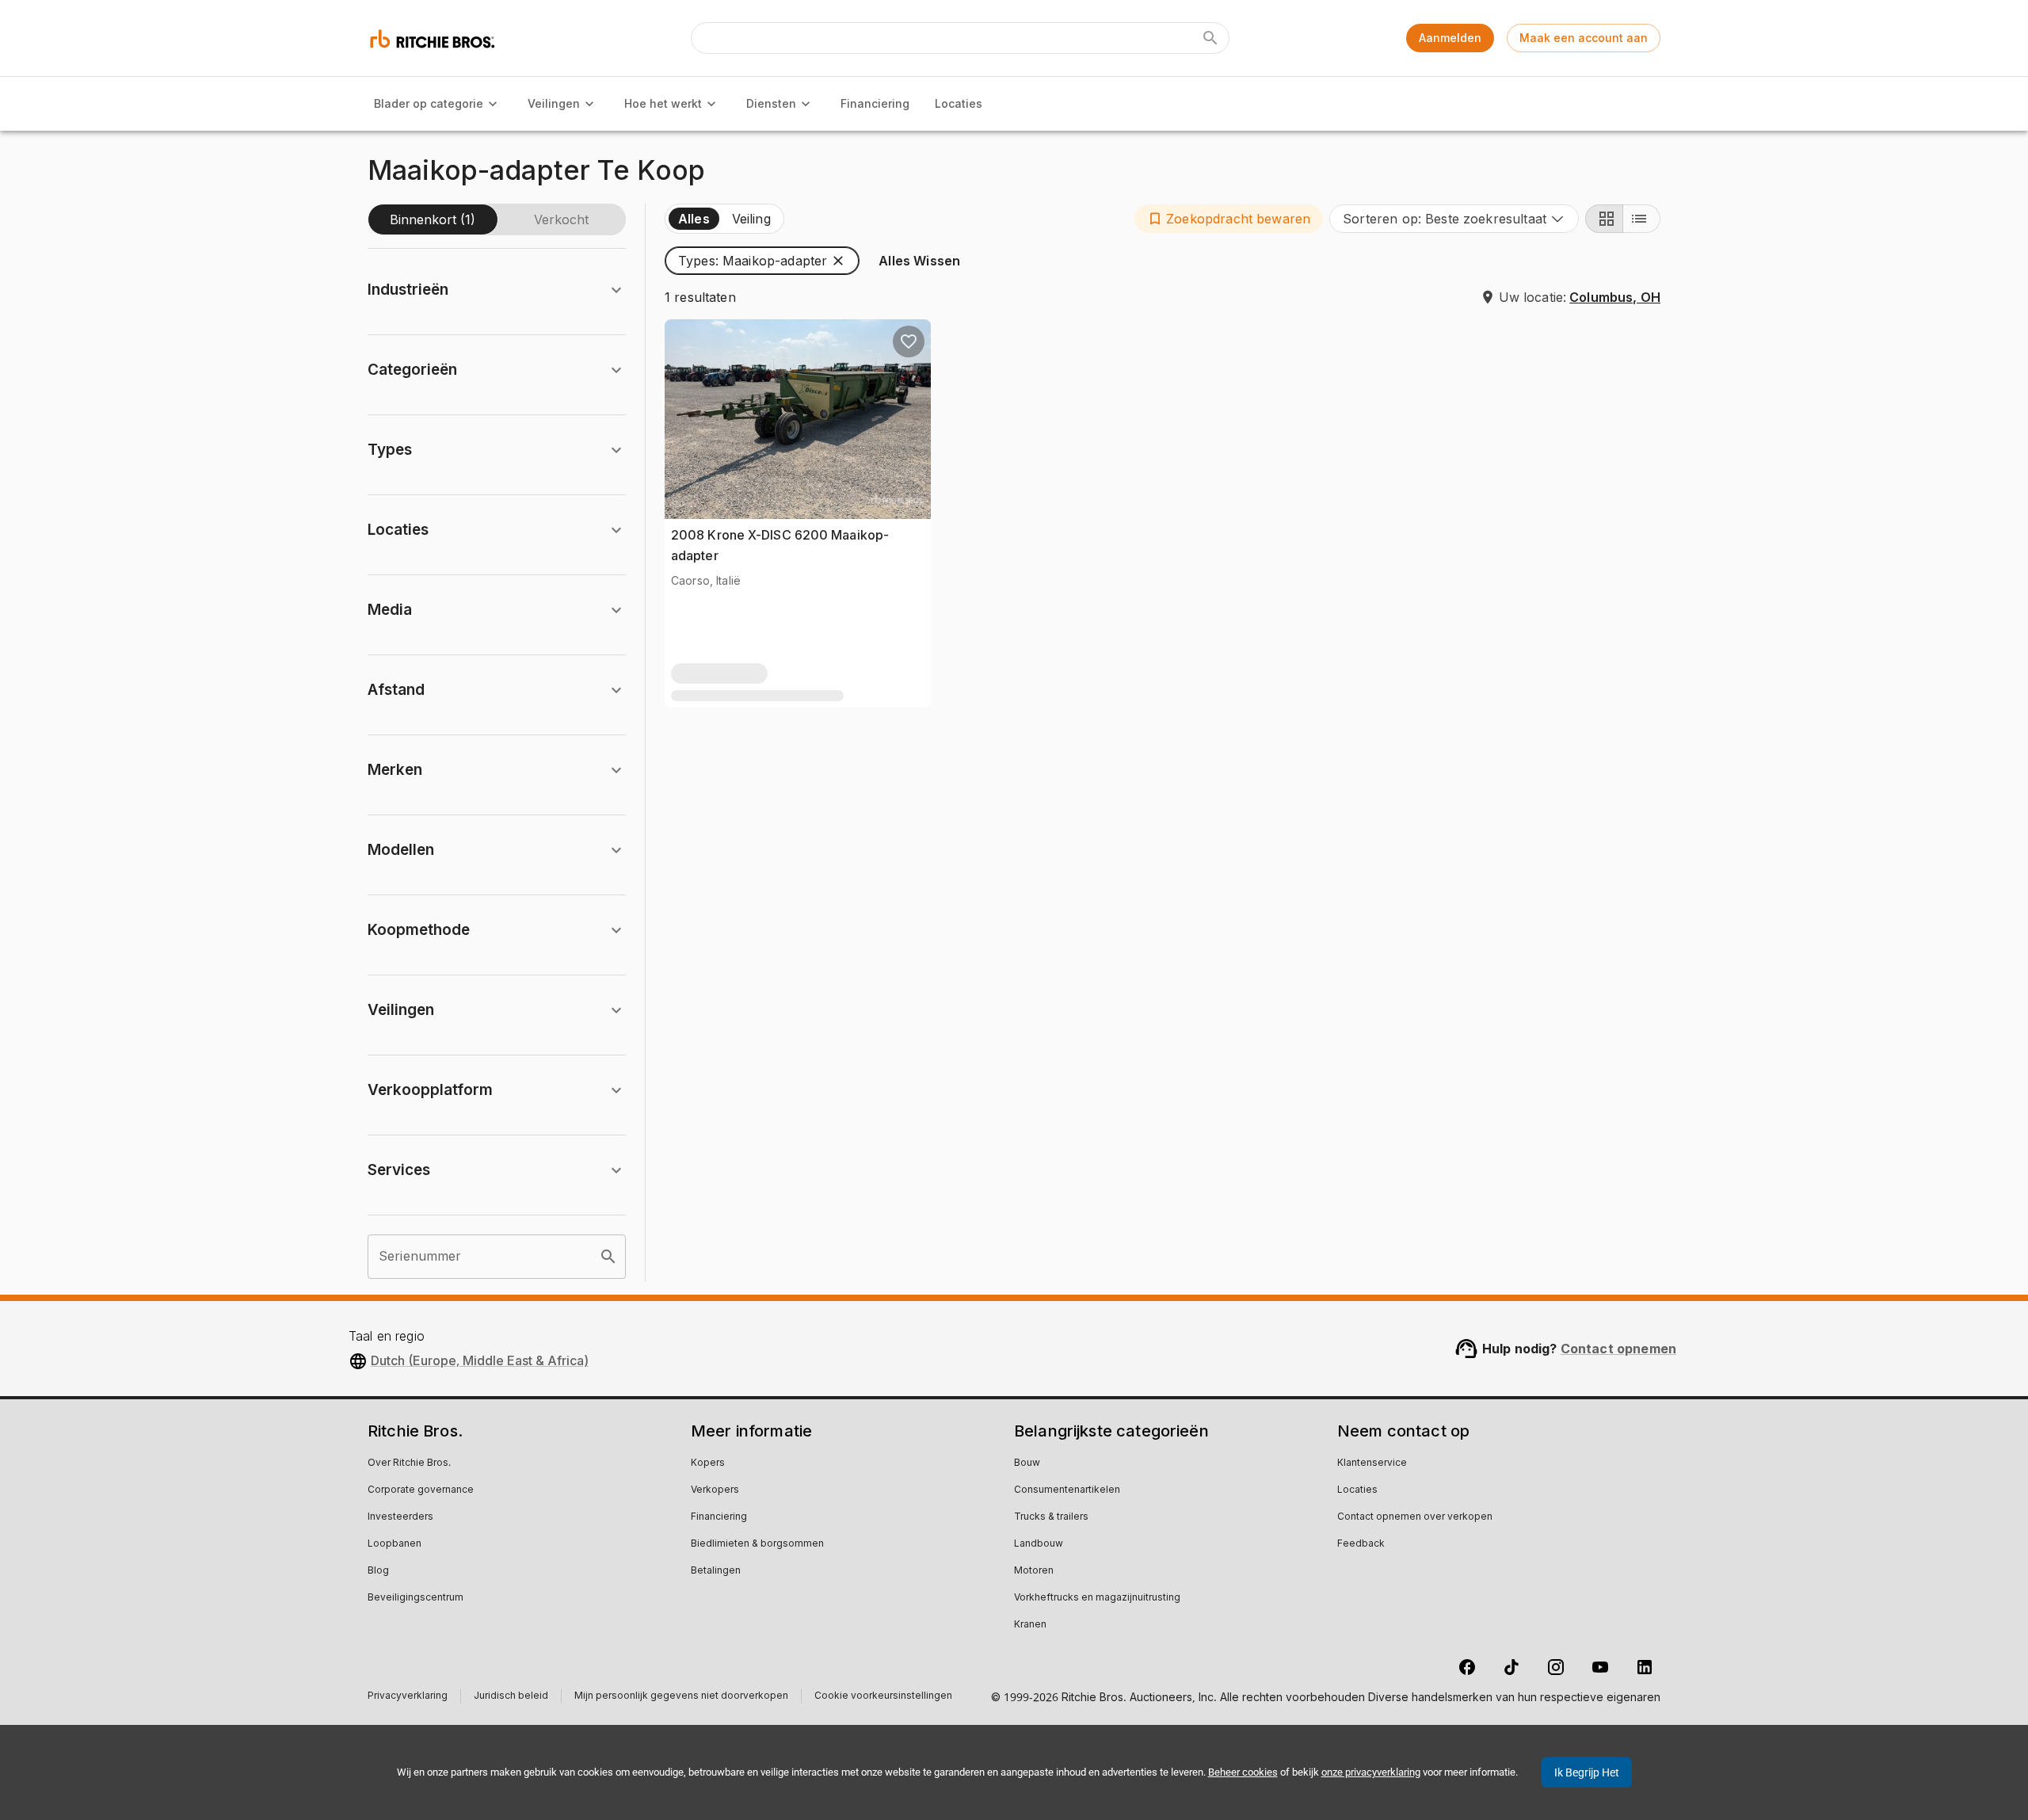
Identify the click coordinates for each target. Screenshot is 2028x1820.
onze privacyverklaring (1371, 1772)
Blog (378, 1571)
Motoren (1034, 1571)
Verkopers (715, 1490)
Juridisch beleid (511, 1698)
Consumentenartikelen (1067, 1490)
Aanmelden (1450, 38)
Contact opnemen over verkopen (1415, 1517)
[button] (1229, 219)
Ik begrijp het (1587, 1772)
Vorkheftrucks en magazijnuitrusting (1097, 1598)
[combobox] (1454, 219)
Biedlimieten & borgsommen (757, 1544)
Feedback (1361, 1544)
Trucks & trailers (1051, 1517)
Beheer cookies (1243, 1772)
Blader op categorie (429, 103)
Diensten (771, 103)
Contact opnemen (1618, 1349)
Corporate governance (421, 1490)
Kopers (708, 1463)
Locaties (959, 103)
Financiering (875, 103)
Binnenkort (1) (433, 219)
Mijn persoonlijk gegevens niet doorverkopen (681, 1698)
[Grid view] (1604, 219)
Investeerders (400, 1517)
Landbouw (1039, 1544)
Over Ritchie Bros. (409, 1463)
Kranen (1030, 1625)
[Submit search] (1210, 38)
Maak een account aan (1584, 38)
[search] (608, 1257)
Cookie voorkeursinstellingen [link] (883, 1696)
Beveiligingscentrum (416, 1598)
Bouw (1027, 1463)
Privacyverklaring (408, 1698)
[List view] (1641, 219)
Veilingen (554, 103)
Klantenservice (1372, 1463)
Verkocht (561, 219)
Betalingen (716, 1571)
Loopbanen (395, 1544)
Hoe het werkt (663, 103)
